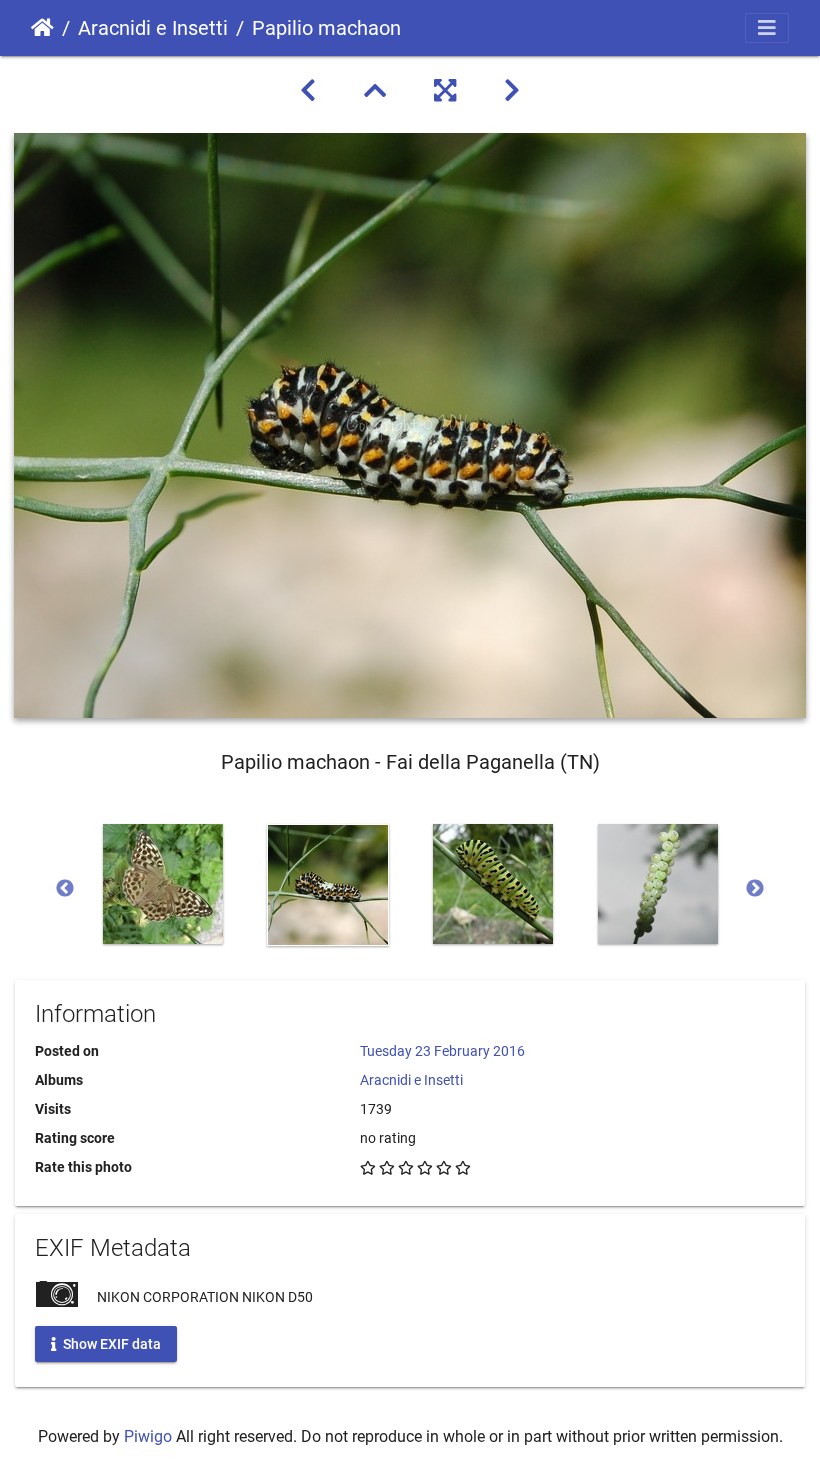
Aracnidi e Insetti (153, 28)
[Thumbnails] (375, 91)
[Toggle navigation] (767, 28)
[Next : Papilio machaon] (512, 91)
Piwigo (148, 1436)
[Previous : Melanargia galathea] (308, 91)
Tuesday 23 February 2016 (442, 1051)
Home (42, 28)
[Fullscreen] (445, 91)
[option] (162, 884)
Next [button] (755, 889)
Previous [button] (65, 889)
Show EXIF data (110, 1343)
